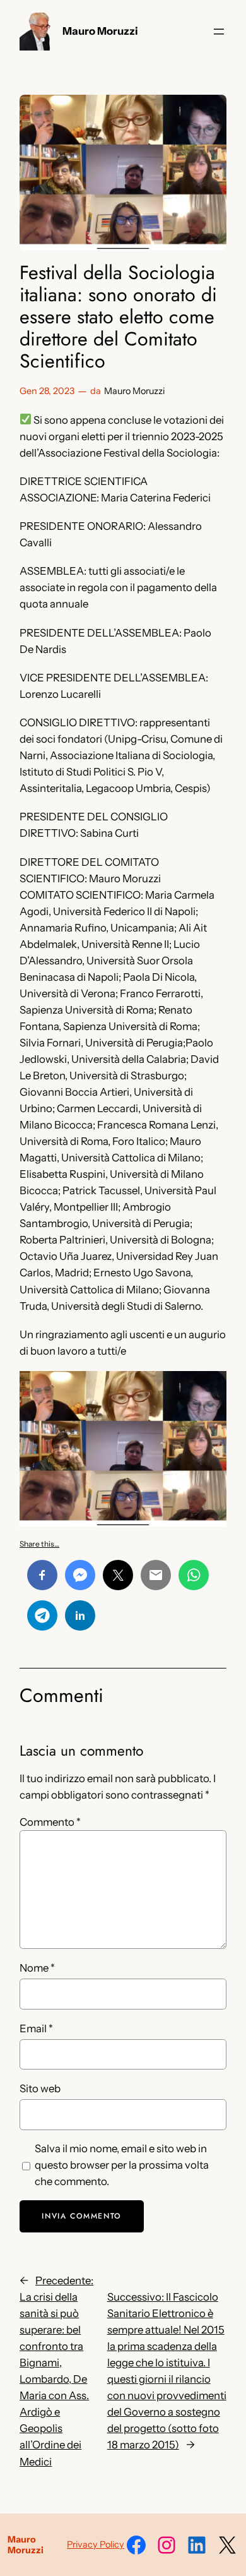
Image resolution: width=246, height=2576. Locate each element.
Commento (50, 1822)
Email (36, 2028)
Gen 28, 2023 (47, 391)
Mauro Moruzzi (100, 31)
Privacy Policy (96, 2544)
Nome (37, 1968)
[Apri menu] (219, 32)
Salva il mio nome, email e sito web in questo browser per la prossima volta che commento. (122, 2165)
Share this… (39, 1544)
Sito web (40, 2088)
